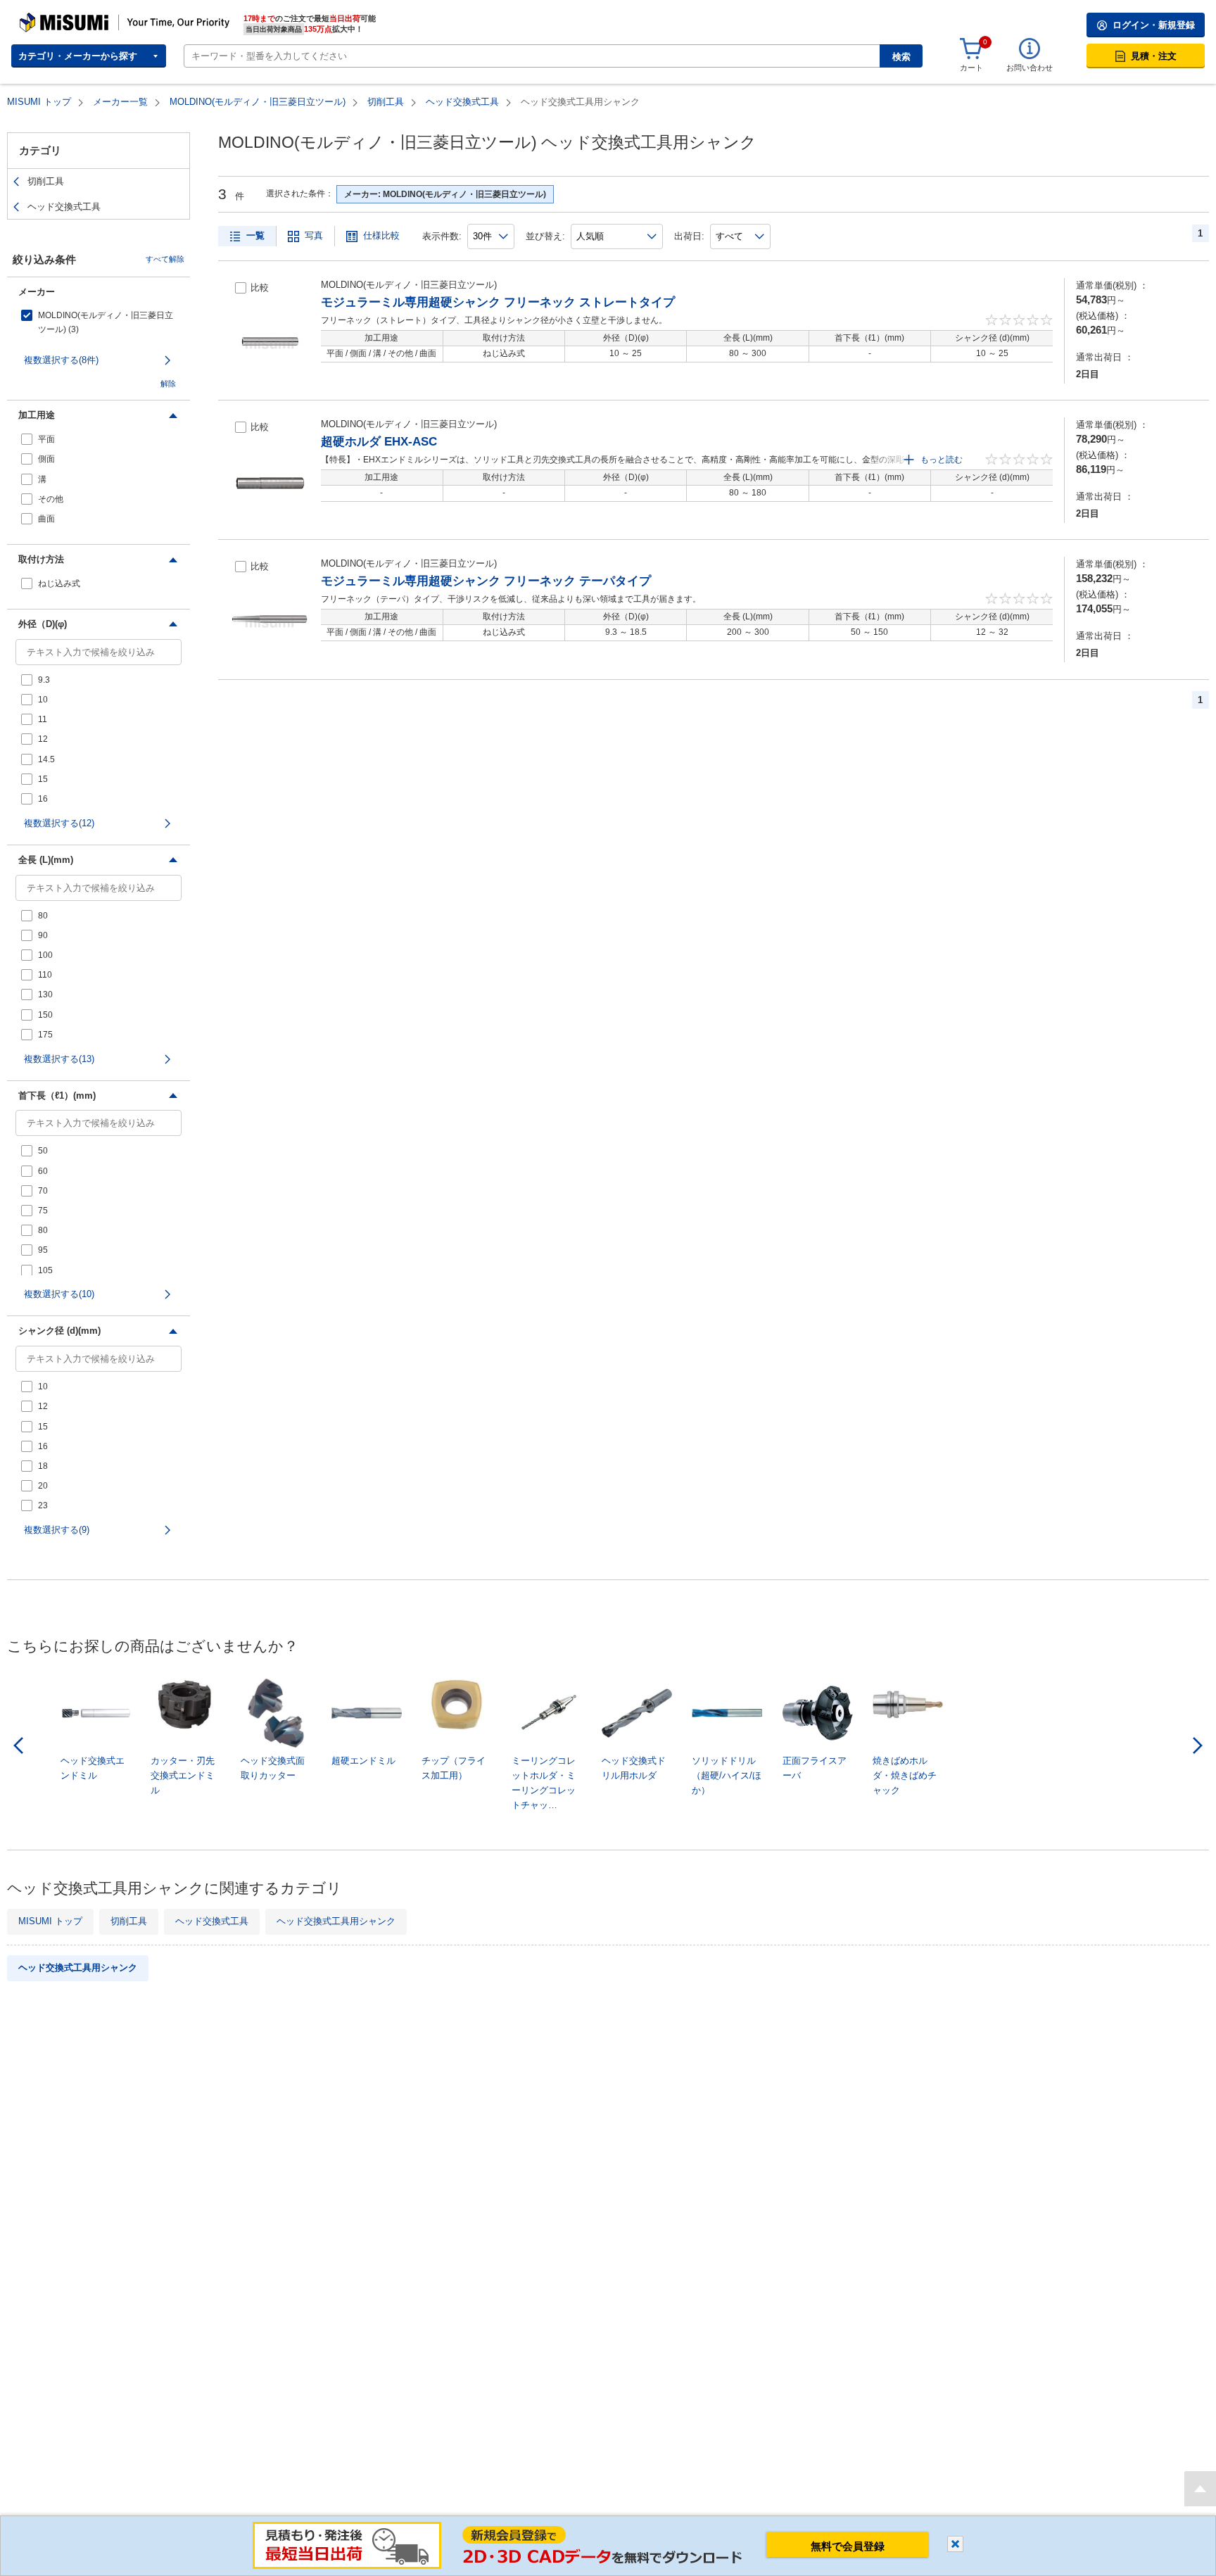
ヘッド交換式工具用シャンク (336, 1921)
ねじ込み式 (59, 583)
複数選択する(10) (59, 1294)
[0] (971, 49)
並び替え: (545, 236)
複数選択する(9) (57, 1530)
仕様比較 (381, 235)
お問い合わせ (1030, 68)
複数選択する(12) (59, 823)
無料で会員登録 (848, 2546)
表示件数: (442, 236)
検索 (901, 57)
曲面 (46, 519)
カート (971, 68)
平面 (46, 439)
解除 (168, 384)
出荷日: (689, 236)
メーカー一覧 (120, 102)
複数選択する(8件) (61, 360)
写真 (314, 235)
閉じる (955, 2544)
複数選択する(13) (59, 1059)
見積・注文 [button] (1154, 56)
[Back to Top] (1200, 2489)
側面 (46, 459)
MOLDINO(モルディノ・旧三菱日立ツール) (258, 102)
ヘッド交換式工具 (462, 102)
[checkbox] (99, 322)
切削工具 (386, 102)
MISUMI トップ (39, 102)
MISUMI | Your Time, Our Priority (81, 18)
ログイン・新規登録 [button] (1154, 25)
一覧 (255, 235)
